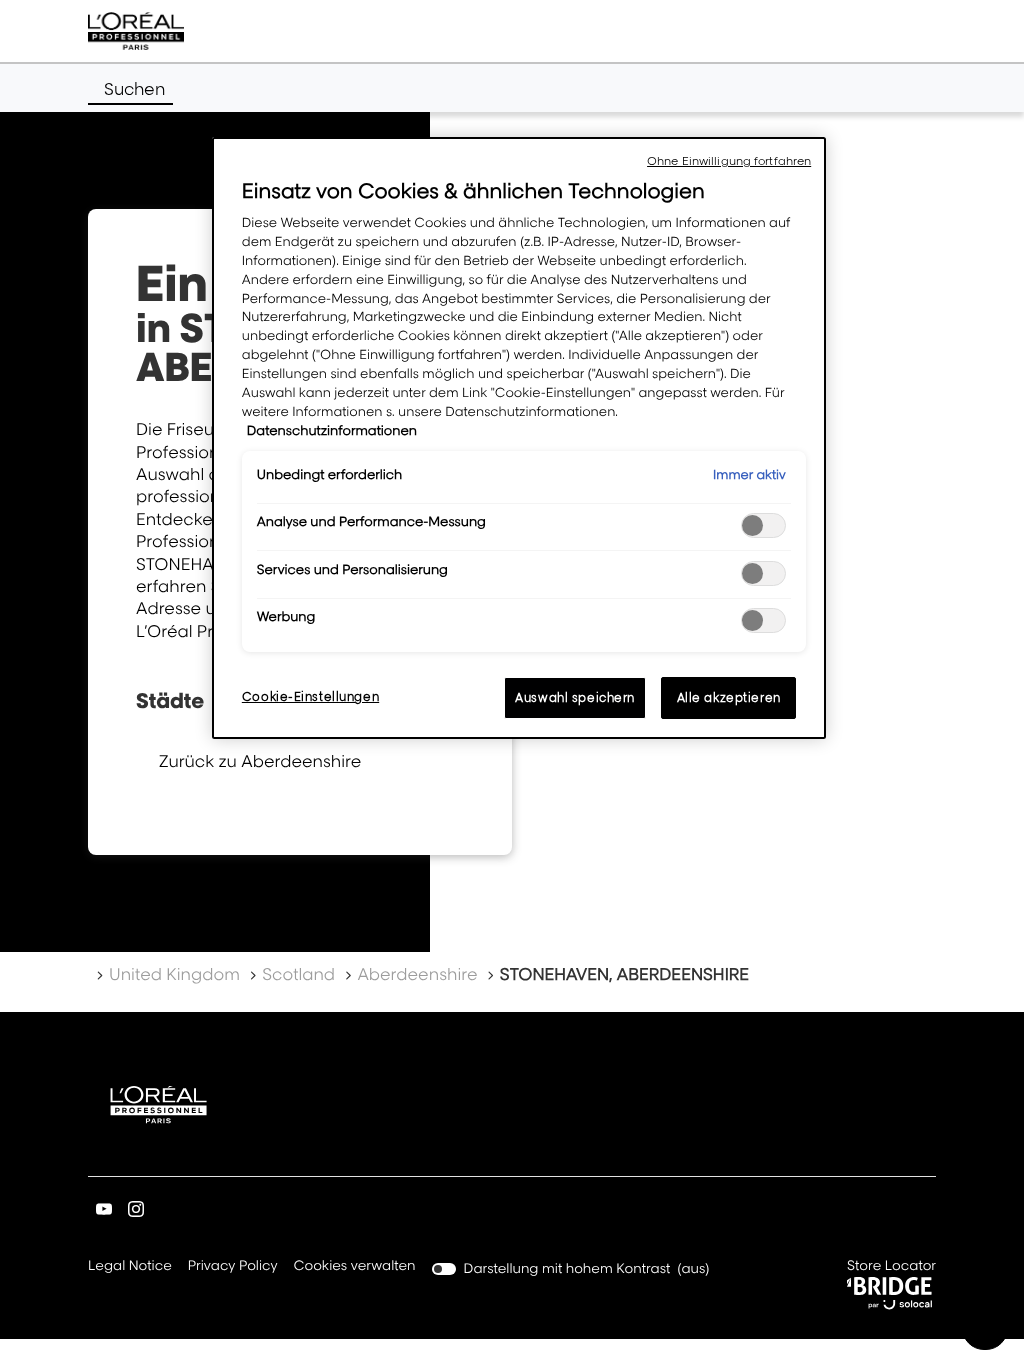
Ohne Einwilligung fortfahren (729, 161)
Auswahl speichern (575, 697)
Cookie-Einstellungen (310, 696)
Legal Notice (130, 1267)
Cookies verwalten (355, 1266)
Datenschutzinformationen (332, 431)
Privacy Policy (233, 1267)
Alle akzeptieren (729, 697)
